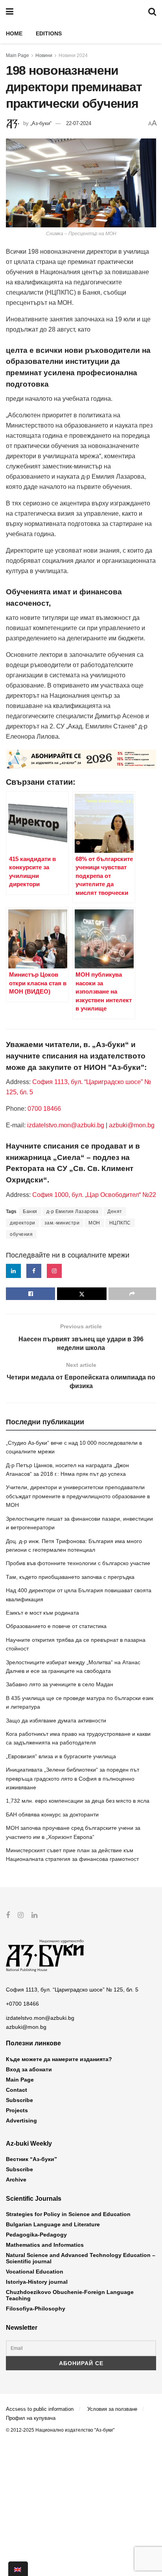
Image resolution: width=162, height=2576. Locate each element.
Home (14, 33)
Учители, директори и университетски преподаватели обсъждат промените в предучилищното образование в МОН (78, 1496)
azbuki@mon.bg (132, 1125)
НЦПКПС (120, 1223)
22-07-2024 (79, 123)
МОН (94, 1223)
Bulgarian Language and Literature (53, 2224)
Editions (49, 33)
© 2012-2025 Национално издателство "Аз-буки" (60, 2430)
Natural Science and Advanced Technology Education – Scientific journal (81, 2258)
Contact (17, 2090)
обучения (21, 1234)
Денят (115, 1211)
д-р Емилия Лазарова (73, 1211)
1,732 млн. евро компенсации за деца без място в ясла (78, 1801)
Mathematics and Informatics (45, 2245)
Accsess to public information (40, 2409)
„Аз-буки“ (41, 123)
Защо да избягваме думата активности (56, 1720)
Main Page (17, 55)
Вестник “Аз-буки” (31, 2159)
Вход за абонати (29, 2069)
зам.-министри (62, 1223)
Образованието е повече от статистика (56, 1626)
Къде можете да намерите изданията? (59, 2059)
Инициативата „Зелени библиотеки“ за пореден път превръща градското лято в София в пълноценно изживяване (73, 1778)
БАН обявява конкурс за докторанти (52, 1814)
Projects (17, 2110)
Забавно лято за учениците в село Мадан (60, 1684)
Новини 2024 (73, 55)
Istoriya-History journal (37, 2282)
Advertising (21, 2121)
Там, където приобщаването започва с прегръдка (70, 1577)
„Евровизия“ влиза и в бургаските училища (61, 1756)
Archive (16, 2180)
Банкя (30, 1211)
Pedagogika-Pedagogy (36, 2235)
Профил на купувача (31, 2418)
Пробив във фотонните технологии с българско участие (78, 1563)
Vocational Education (35, 2272)
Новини (44, 55)
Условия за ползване (112, 2409)
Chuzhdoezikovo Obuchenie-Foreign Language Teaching (70, 2295)
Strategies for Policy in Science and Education (68, 2214)
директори (23, 1223)
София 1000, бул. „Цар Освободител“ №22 (94, 1195)
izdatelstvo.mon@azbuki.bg (66, 1125)
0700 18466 (44, 1109)
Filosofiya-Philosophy (36, 2309)
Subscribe (19, 2100)
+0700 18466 (22, 2004)
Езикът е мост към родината (42, 1613)
